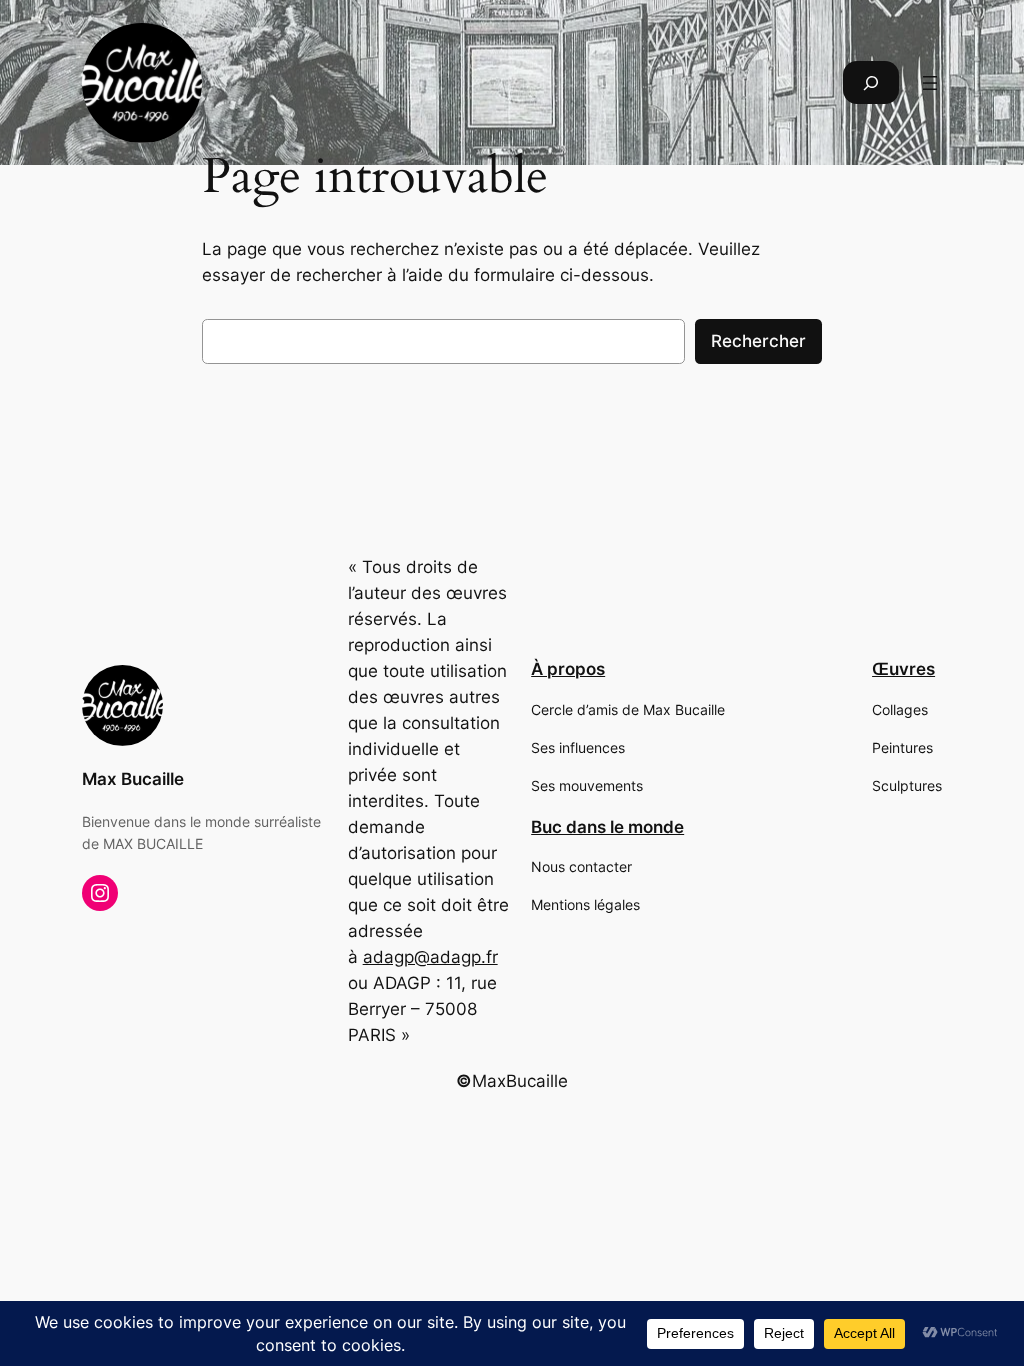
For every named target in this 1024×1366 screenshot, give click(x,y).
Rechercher (758, 341)
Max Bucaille (133, 779)
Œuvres (903, 669)
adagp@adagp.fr (430, 957)
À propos (568, 669)
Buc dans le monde (607, 827)
